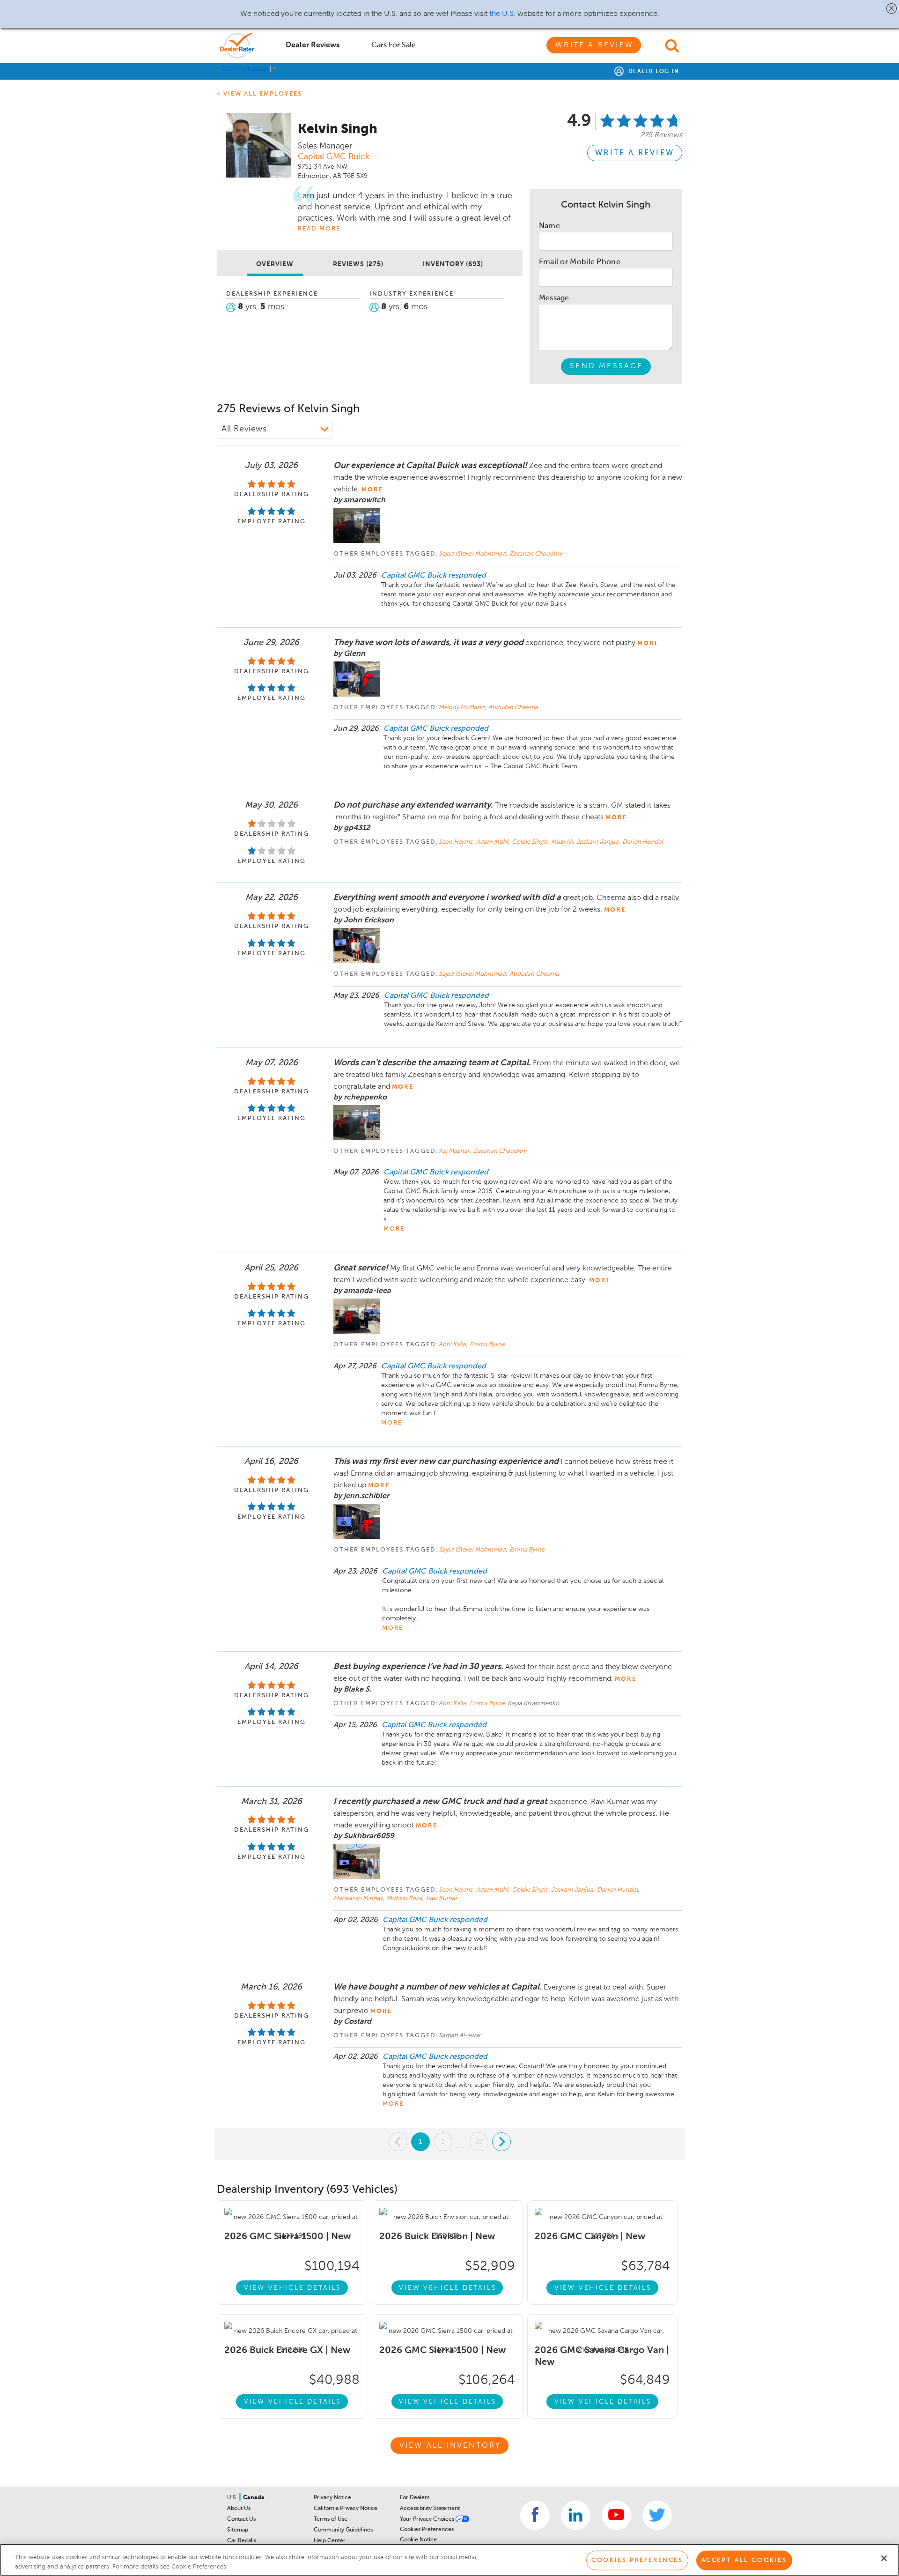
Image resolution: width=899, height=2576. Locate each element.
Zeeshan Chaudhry (536, 554)
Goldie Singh (530, 842)
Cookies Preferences (427, 2530)
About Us (239, 2509)
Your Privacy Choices (428, 2519)
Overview (275, 264)
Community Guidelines (343, 2530)
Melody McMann (462, 708)
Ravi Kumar (442, 1898)
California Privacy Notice (346, 2509)
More (394, 1229)
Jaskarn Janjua (598, 842)
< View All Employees (259, 94)
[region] (449, 2560)
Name (549, 226)
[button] (892, 8)
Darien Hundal (643, 842)
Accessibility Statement (430, 2509)
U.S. (233, 2498)
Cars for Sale (394, 45)
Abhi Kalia (453, 1345)
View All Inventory (450, 2446)
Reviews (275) (358, 264)
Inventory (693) (453, 264)
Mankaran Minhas (359, 1898)
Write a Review (594, 45)
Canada (254, 2498)
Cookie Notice (418, 2540)
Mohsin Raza (405, 1898)
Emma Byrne (487, 1345)
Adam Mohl (493, 842)
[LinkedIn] (576, 2515)
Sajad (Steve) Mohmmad (473, 554)
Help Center (330, 2541)
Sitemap (238, 2530)
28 (479, 2141)
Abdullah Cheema (513, 708)
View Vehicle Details (293, 2288)
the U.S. (502, 14)
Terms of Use (331, 2519)
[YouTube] (616, 2515)
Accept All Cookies (744, 2560)
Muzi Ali (563, 842)
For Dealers (415, 2498)
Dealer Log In (652, 72)
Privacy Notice (332, 2498)
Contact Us (241, 2519)
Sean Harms (456, 842)
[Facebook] (535, 2515)
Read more (319, 229)
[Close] (884, 2558)
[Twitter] (657, 2515)
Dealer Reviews (313, 45)
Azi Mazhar (455, 1151)
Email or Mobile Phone (580, 262)
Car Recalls (242, 2541)
